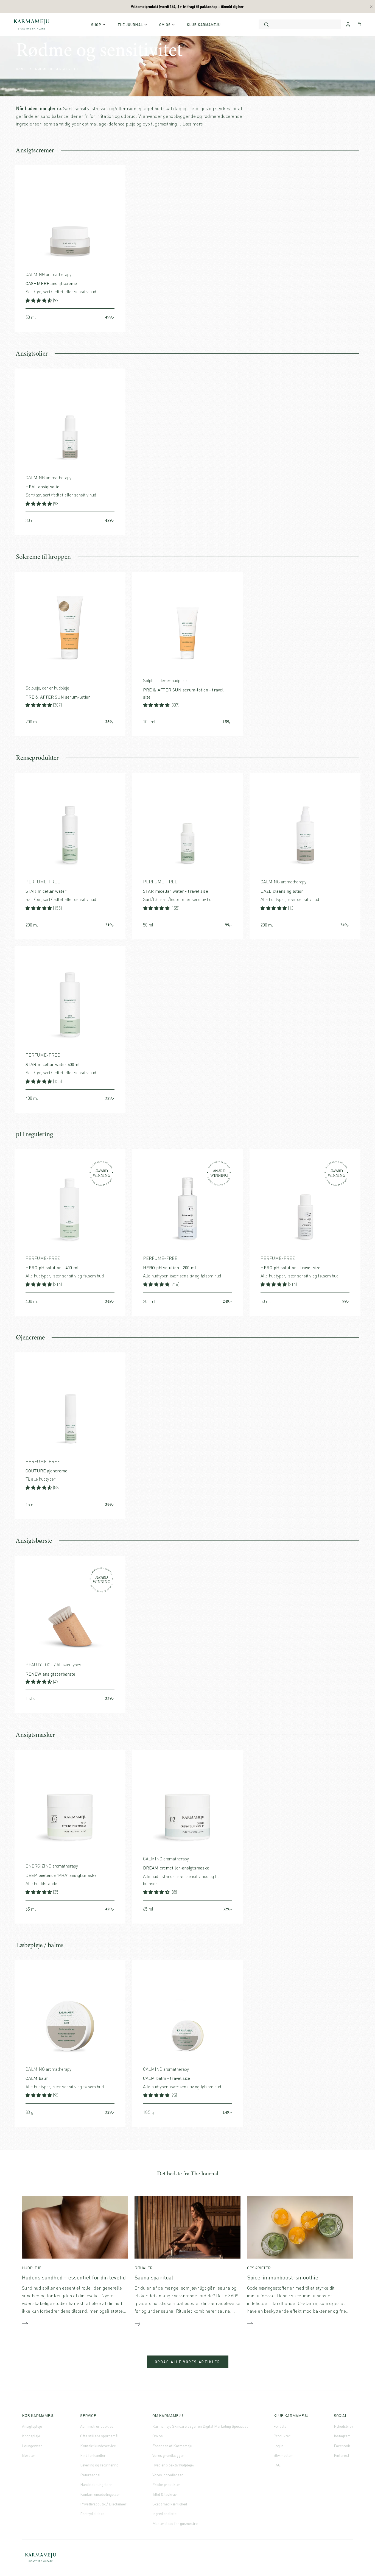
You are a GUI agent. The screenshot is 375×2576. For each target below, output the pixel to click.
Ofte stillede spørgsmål (99, 2436)
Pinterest (342, 2455)
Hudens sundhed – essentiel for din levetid (74, 2277)
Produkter (282, 2436)
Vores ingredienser (168, 2475)
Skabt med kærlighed (170, 2504)
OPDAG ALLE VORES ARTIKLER (188, 2362)
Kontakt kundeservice (98, 2446)
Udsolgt (232, 1909)
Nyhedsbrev (343, 2426)
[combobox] (300, 24)
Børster (29, 2455)
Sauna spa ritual (154, 2277)
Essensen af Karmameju (172, 2446)
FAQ (277, 2465)
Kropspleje (31, 2436)
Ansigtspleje (32, 2426)
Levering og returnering (99, 2465)
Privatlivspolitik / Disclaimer (103, 2504)
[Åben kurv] (359, 24)
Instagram (342, 2436)
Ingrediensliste (164, 2514)
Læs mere (193, 124)
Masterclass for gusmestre (175, 2523)
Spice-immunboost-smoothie (283, 2277)
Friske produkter (166, 2484)
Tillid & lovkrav (164, 2494)
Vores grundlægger (168, 2455)
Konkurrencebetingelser (100, 2494)
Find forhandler (93, 2455)
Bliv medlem (283, 2455)
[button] (39, 300)
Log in (278, 2446)
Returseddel (90, 2475)
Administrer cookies (97, 2426)
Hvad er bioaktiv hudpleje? (173, 2465)
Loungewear (32, 2446)
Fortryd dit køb (92, 2514)
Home (21, 69)
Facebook (342, 2446)
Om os (158, 2436)
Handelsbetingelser (96, 2484)
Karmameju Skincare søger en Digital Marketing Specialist (200, 2426)
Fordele (280, 2426)
